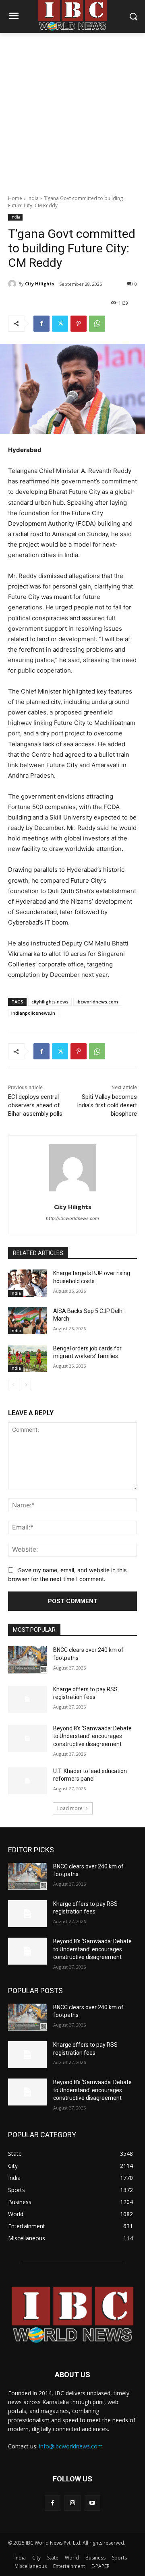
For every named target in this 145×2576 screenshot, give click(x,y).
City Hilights (39, 284)
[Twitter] (60, 324)
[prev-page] (13, 1385)
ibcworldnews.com (97, 1002)
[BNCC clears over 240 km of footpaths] (27, 1660)
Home (15, 198)
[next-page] (26, 1385)
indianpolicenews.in (33, 1013)
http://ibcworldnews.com (72, 1218)
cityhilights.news (50, 1002)
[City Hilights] (13, 284)
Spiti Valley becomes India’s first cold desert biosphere (107, 1105)
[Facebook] (41, 324)
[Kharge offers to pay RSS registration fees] (27, 1699)
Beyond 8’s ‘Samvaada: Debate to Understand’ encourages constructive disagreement (92, 1736)
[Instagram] (72, 2503)
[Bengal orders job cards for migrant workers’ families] (27, 1358)
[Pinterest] (79, 324)
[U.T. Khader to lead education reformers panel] (27, 1781)
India (33, 198)
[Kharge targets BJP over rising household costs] (27, 1283)
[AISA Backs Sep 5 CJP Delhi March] (27, 1321)
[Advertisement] (72, 109)
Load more (70, 1808)
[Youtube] (92, 2503)
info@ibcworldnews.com (71, 2446)
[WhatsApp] (97, 324)
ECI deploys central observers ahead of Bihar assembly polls (35, 1105)
